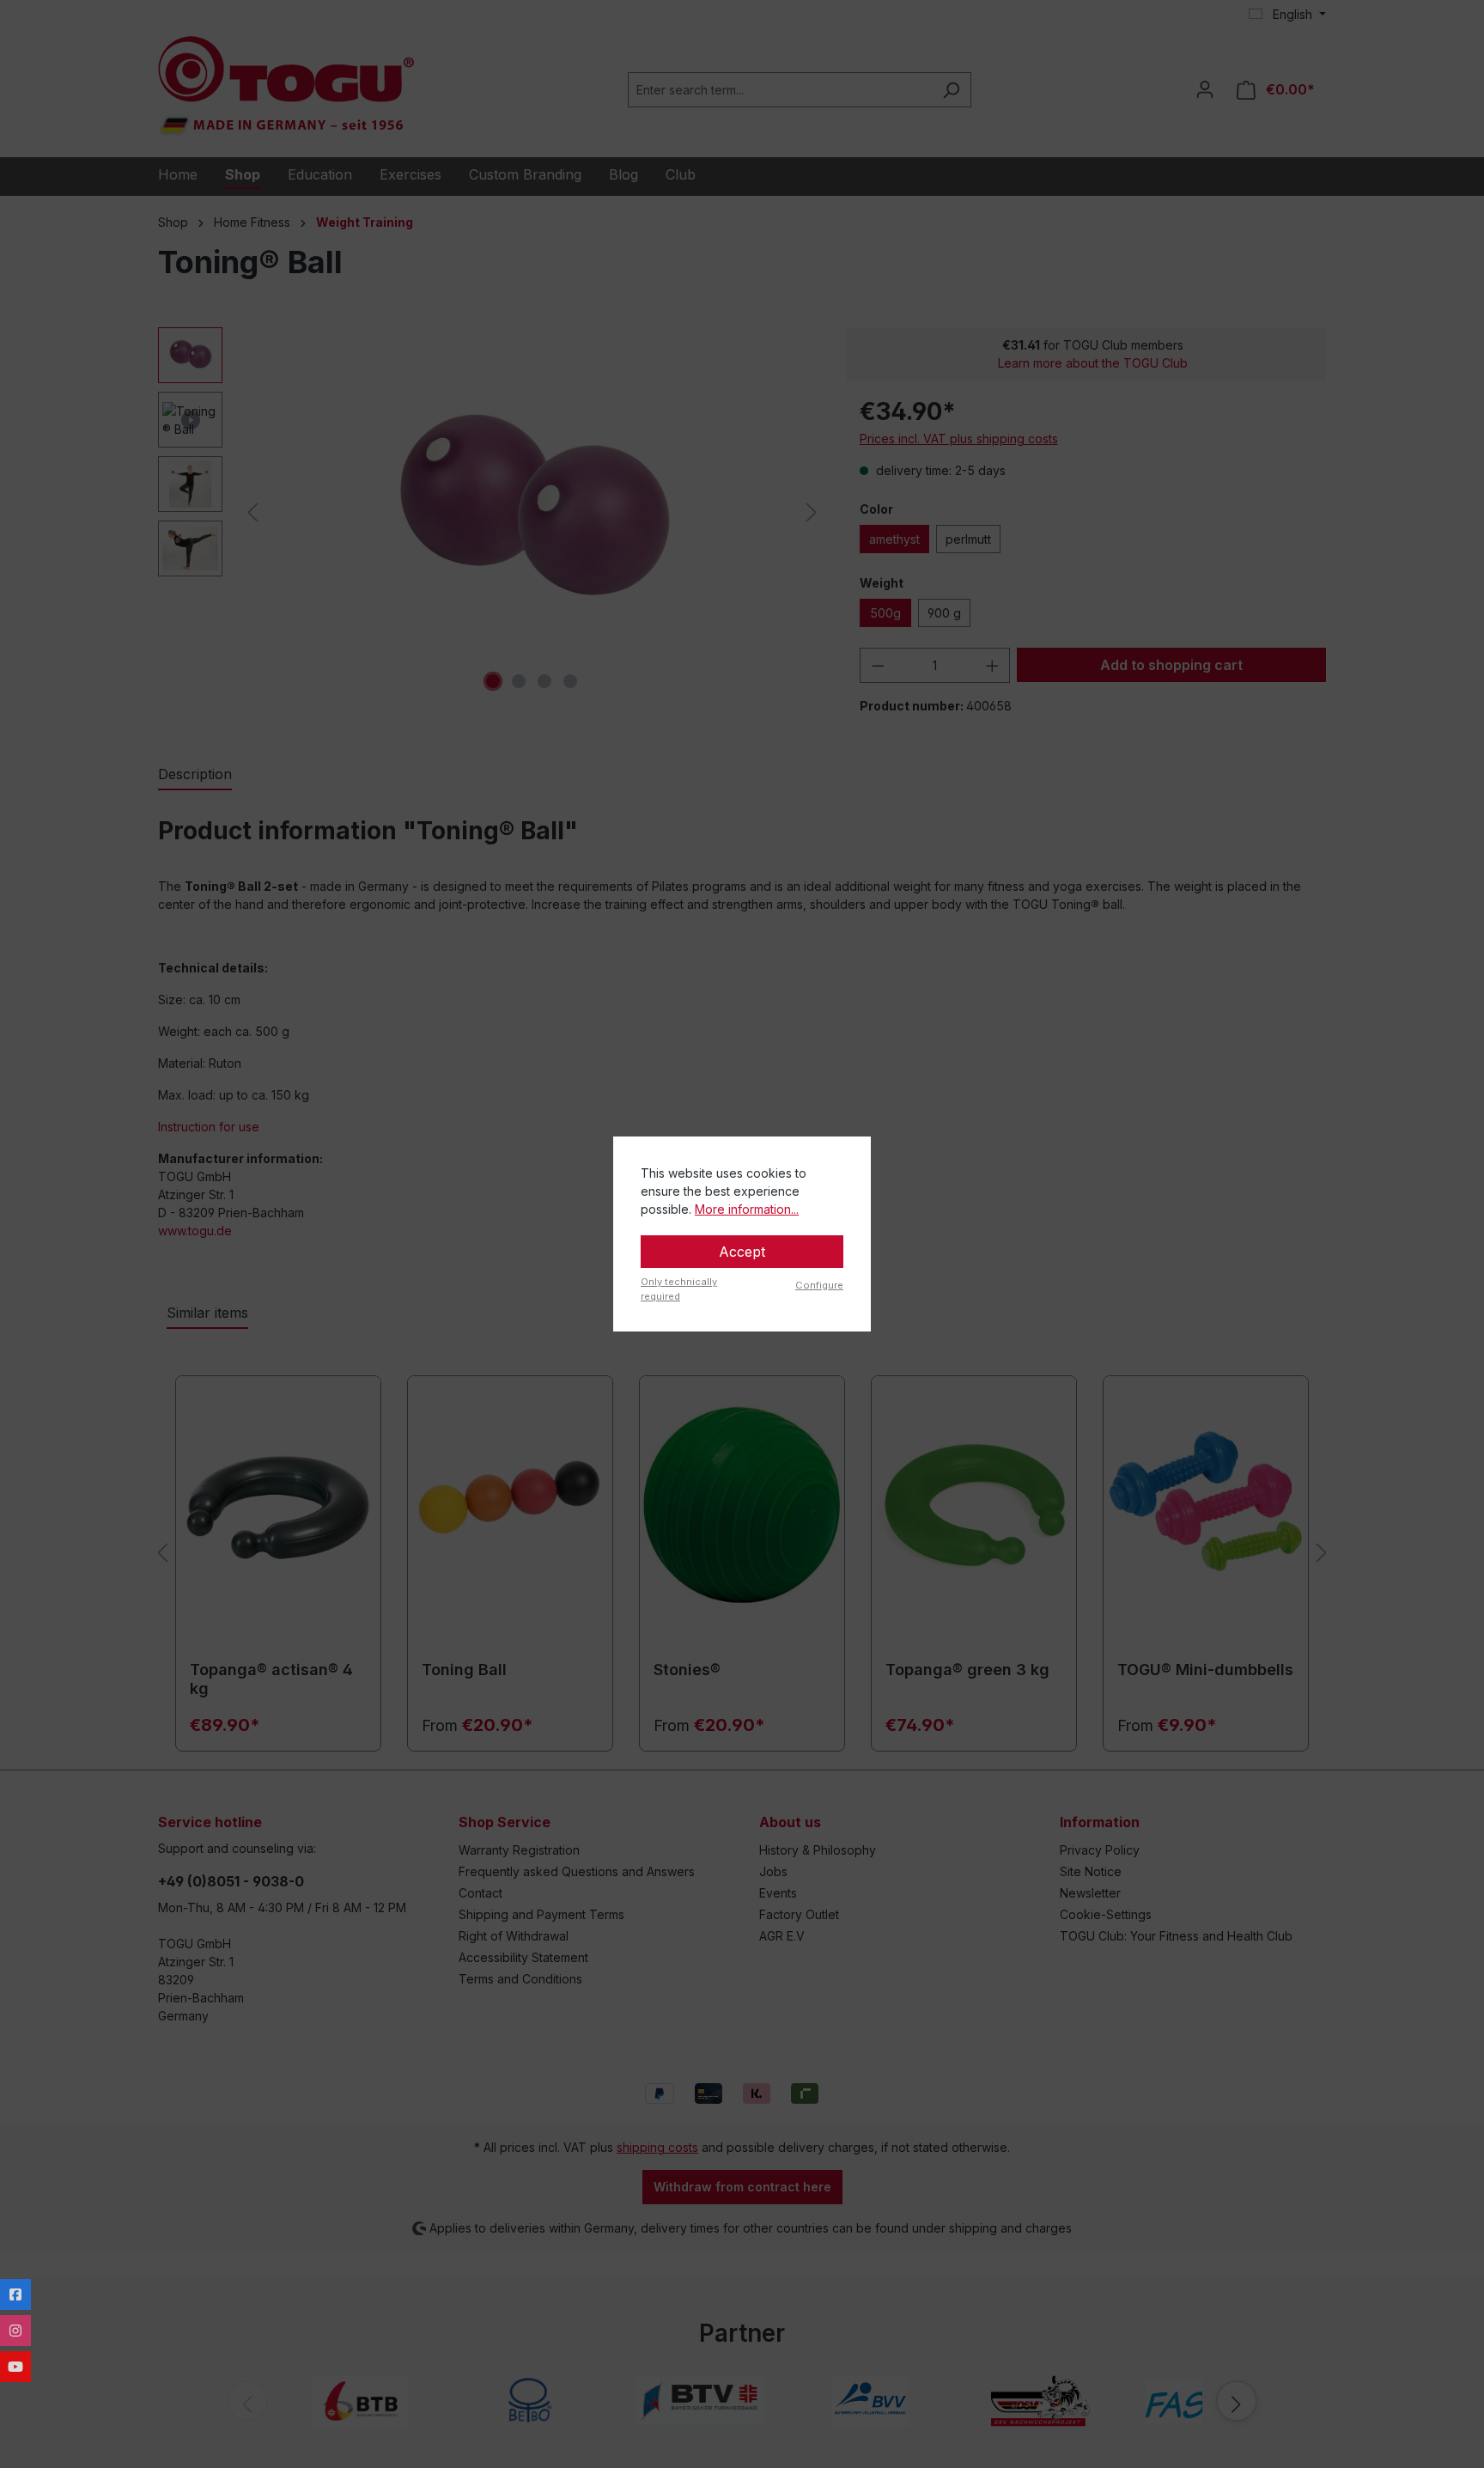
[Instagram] (15, 2331)
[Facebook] (15, 2294)
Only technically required (679, 1289)
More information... (747, 1209)
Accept (742, 1252)
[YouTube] (15, 2367)
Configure (819, 1285)
